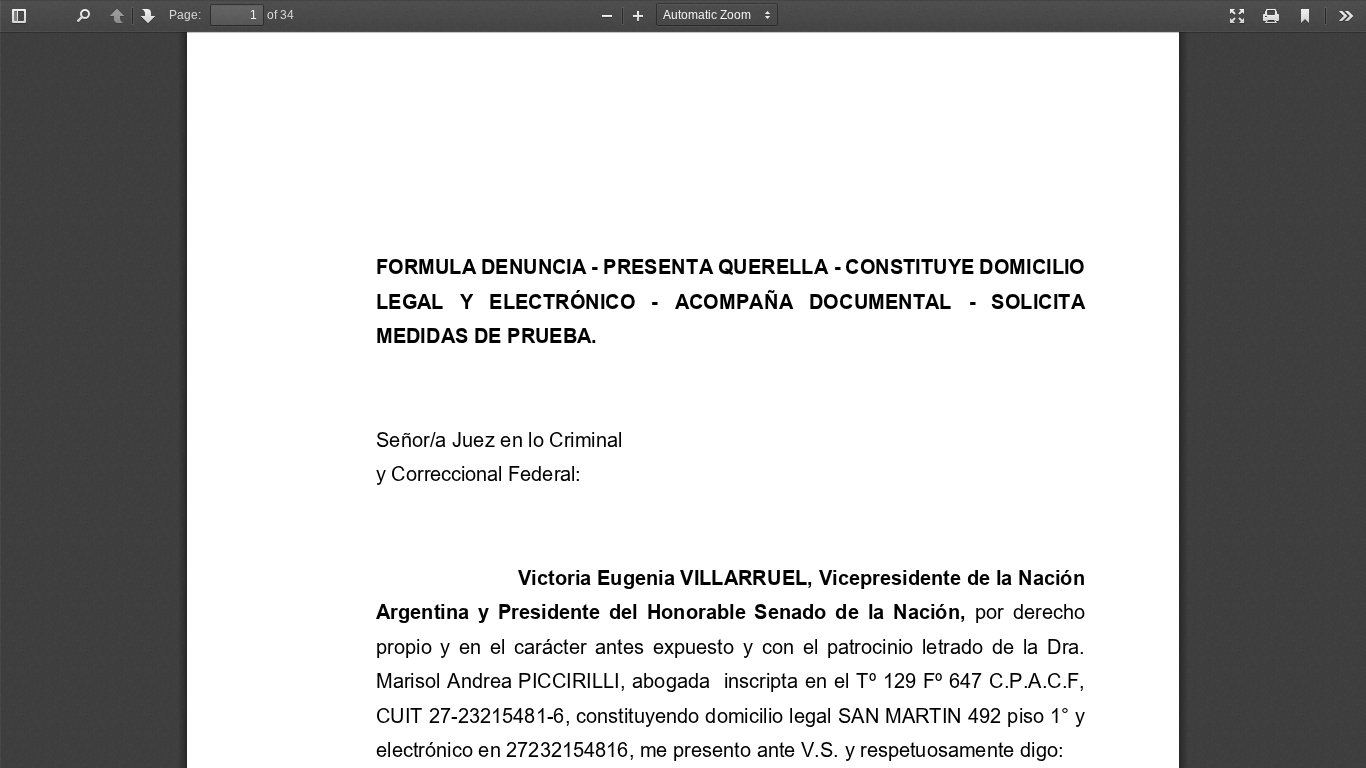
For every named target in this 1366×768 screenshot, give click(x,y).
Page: (185, 15)
